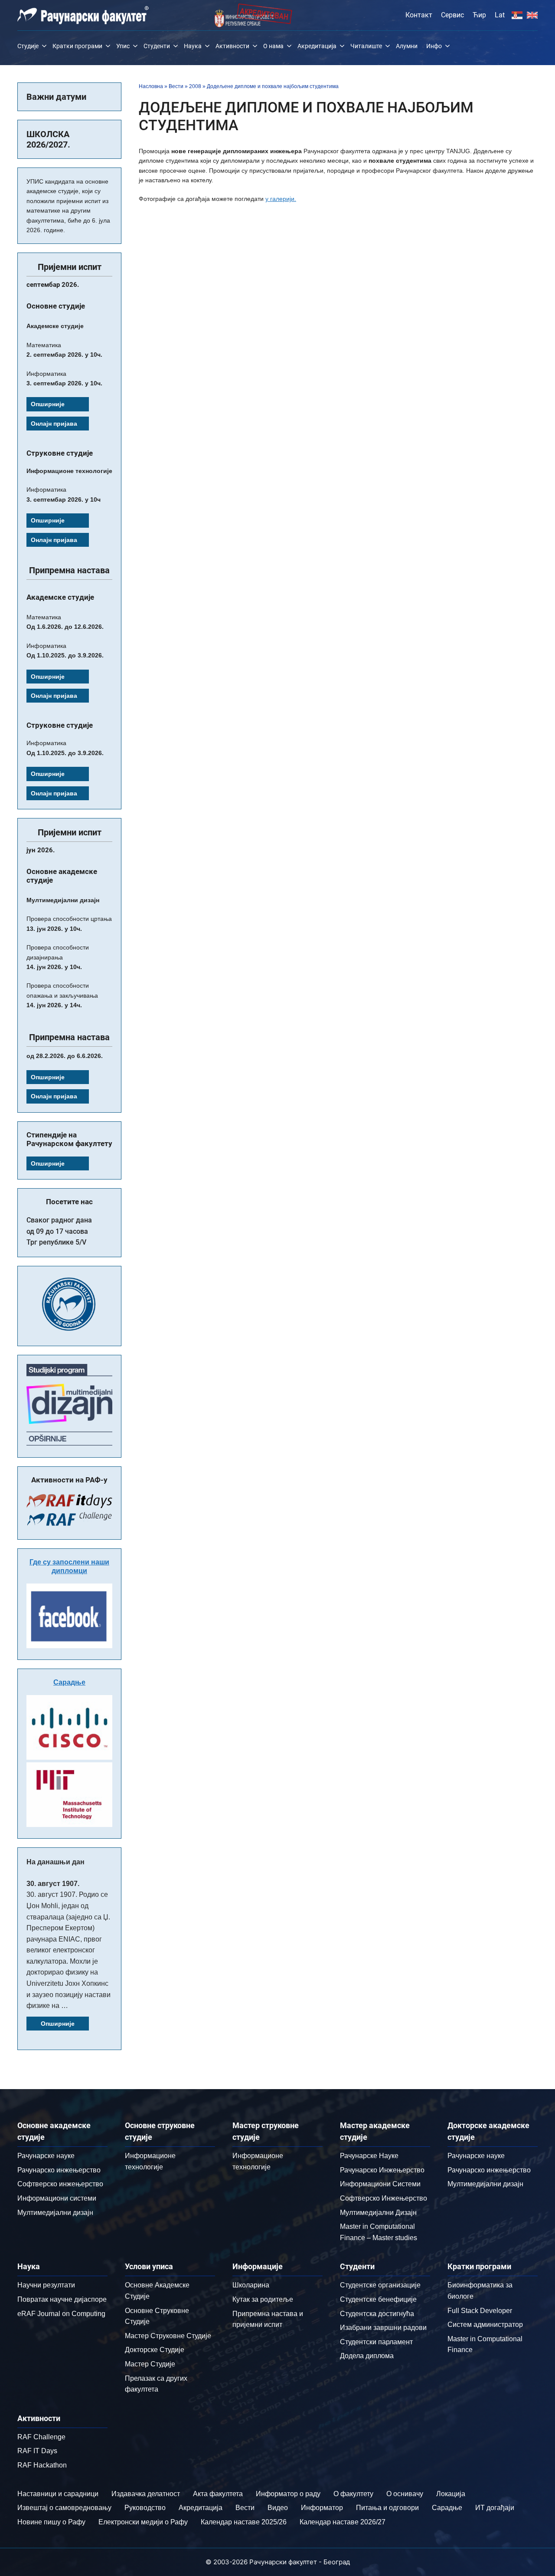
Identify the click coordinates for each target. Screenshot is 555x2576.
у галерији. (281, 199)
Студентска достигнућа (377, 2314)
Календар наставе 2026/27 (343, 2522)
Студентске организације (380, 2285)
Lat (500, 15)
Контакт (419, 15)
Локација (451, 2494)
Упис (123, 46)
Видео (278, 2508)
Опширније (48, 404)
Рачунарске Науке (369, 2156)
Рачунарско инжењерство (59, 2170)
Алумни (407, 46)
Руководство (145, 2508)
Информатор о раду (288, 2494)
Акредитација (317, 46)
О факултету (353, 2494)
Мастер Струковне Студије (168, 2336)
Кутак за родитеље (263, 2299)
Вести (176, 86)
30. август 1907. (53, 1884)
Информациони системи (57, 2198)
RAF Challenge (41, 2437)
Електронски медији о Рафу (143, 2522)
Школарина (251, 2285)
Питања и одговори (387, 2508)
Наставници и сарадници (58, 2494)
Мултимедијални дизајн (55, 2213)
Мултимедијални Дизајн (378, 2213)
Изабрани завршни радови (383, 2328)
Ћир (479, 15)
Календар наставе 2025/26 (244, 2522)
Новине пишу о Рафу (51, 2522)
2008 (195, 86)
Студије (28, 46)
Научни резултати (46, 2285)
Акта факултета (218, 2494)
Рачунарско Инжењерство (382, 2170)
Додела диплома (367, 2356)
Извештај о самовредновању (64, 2508)
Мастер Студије (150, 2364)
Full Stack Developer (480, 2311)
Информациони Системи (380, 2184)
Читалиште (366, 46)
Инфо (434, 46)
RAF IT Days (37, 2451)
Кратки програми (77, 46)
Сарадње (69, 1682)
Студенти (157, 46)
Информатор (322, 2508)
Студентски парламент (376, 2342)
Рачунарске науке (46, 2156)
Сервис (452, 15)
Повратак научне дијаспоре (62, 2299)
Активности (232, 46)
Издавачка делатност (146, 2494)
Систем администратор (485, 2325)
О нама (273, 46)
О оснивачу (405, 2494)
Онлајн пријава (54, 424)
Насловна (151, 86)
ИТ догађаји (495, 2508)
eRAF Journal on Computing (61, 2314)
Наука (193, 46)
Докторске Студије (155, 2350)
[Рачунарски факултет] (83, 15)
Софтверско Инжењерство (384, 2198)
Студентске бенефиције (378, 2299)
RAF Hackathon (42, 2465)
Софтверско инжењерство (60, 2184)
